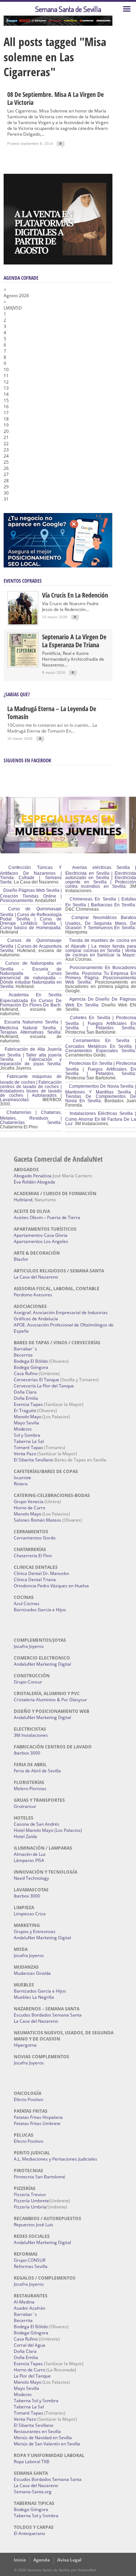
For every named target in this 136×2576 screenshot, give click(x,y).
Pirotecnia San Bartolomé (40, 2177)
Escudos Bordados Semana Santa (48, 2015)
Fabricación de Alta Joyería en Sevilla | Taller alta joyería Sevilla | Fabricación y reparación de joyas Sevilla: (31, 1057)
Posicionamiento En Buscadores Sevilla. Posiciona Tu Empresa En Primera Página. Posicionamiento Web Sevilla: (101, 975)
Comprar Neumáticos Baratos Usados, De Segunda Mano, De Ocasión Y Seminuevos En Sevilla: (101, 923)
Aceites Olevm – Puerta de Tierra (47, 1217)
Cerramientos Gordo (35, 1538)
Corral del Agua (30, 2345)
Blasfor (21, 1259)
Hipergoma (25, 2045)
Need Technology (31, 1878)
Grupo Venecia (29, 1502)
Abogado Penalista (33, 1176)
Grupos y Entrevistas (35, 1931)
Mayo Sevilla (26, 1423)
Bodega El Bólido (31, 1361)
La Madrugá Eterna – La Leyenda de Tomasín (52, 713)
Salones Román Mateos (38, 1520)
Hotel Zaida (25, 1836)
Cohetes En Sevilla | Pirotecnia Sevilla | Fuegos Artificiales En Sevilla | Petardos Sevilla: (101, 1023)
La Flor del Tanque (32, 2376)
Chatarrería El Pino (33, 1556)
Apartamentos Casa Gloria (41, 1235)
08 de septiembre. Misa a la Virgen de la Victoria (55, 98)
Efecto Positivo (28, 2099)
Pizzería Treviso (30, 2194)
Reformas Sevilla (31, 2266)
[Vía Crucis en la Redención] (23, 623)
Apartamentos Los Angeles (41, 1241)
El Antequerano (29, 2533)
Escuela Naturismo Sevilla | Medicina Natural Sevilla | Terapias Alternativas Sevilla (31, 1027)
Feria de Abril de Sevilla (37, 1771)
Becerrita (23, 1355)
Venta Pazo (25, 1454)
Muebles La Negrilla (34, 1997)
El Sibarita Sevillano (34, 1460)
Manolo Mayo (28, 1417)
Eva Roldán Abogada (34, 1182)
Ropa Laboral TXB (32, 2462)
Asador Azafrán (30, 2308)
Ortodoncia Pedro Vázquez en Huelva (51, 1586)
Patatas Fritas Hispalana (38, 2117)
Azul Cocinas (27, 1603)
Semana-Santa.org (33, 2492)
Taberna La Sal (29, 1441)
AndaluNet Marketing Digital (42, 1664)
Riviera (21, 1484)
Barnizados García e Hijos (40, 1610)
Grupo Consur (28, 1682)
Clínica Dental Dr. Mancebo (41, 1573)
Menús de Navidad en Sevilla (43, 2438)
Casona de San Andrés (37, 1824)
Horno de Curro (30, 1508)
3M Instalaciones (31, 1735)
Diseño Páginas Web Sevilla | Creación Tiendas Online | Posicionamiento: (31, 895)
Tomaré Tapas (28, 1447)
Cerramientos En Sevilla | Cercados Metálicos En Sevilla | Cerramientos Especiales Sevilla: (101, 1046)
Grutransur (25, 1806)
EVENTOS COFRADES (23, 581)
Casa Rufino (26, 1373)
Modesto (23, 1429)
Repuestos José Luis (34, 2225)
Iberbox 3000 (27, 1753)
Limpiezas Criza (30, 1914)
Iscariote (22, 1478)
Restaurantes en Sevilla (37, 2431)
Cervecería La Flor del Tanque (44, 1386)
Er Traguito (25, 1410)
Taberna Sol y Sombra (36, 2401)
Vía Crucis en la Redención (75, 595)
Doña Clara (25, 1392)
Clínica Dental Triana (35, 1580)
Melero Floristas (30, 1789)
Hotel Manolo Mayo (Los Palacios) (48, 1830)
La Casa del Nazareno (36, 1277)
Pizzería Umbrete (31, 2201)
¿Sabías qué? (17, 694)
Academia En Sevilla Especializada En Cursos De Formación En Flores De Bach (31, 1000)
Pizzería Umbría (30, 2207)
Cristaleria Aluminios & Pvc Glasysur (50, 1700)
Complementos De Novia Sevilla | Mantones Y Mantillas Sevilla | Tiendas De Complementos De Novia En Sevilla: (101, 1094)
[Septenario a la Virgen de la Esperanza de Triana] (23, 664)
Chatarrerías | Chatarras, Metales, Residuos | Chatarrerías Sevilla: (31, 1117)
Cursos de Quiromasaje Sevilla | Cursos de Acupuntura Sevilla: (31, 946)
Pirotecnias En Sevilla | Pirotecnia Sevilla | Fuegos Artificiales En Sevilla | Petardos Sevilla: (101, 1068)
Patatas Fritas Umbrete (37, 2123)
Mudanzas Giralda (32, 1973)
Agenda (42, 2560)
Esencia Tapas (28, 1404)
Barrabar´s (25, 1349)
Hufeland (23, 1200)
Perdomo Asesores (33, 1295)
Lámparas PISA (29, 1860)
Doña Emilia (26, 1398)
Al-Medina (24, 2302)
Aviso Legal (69, 2560)
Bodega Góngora (31, 1367)
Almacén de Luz (30, 1854)
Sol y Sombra (27, 1435)
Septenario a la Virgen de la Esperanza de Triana (74, 641)
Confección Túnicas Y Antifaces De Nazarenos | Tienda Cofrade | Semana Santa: (31, 875)
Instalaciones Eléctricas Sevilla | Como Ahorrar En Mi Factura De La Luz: (101, 1119)
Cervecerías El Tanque (36, 1380)
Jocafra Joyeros (29, 1646)
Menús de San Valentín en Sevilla (47, 2444)
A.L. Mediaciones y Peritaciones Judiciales (55, 2159)
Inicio (20, 2560)
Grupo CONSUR (30, 2260)
